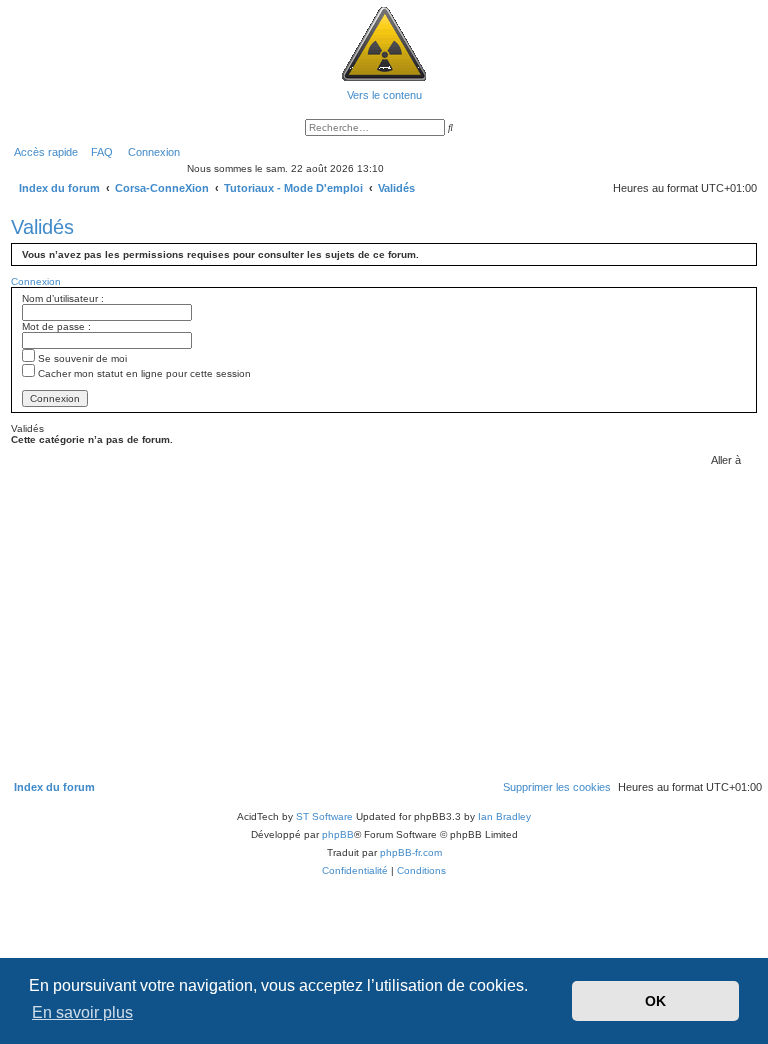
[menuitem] (98, 152)
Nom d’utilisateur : (63, 298)
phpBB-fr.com (411, 852)
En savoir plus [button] (82, 1012)
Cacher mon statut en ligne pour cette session (143, 373)
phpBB (338, 834)
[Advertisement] (384, 621)
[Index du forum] (384, 43)
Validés (42, 227)
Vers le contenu (384, 95)
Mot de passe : (56, 326)
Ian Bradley (504, 816)
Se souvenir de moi (81, 358)
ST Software (324, 816)
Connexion (36, 281)
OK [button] (655, 1001)
